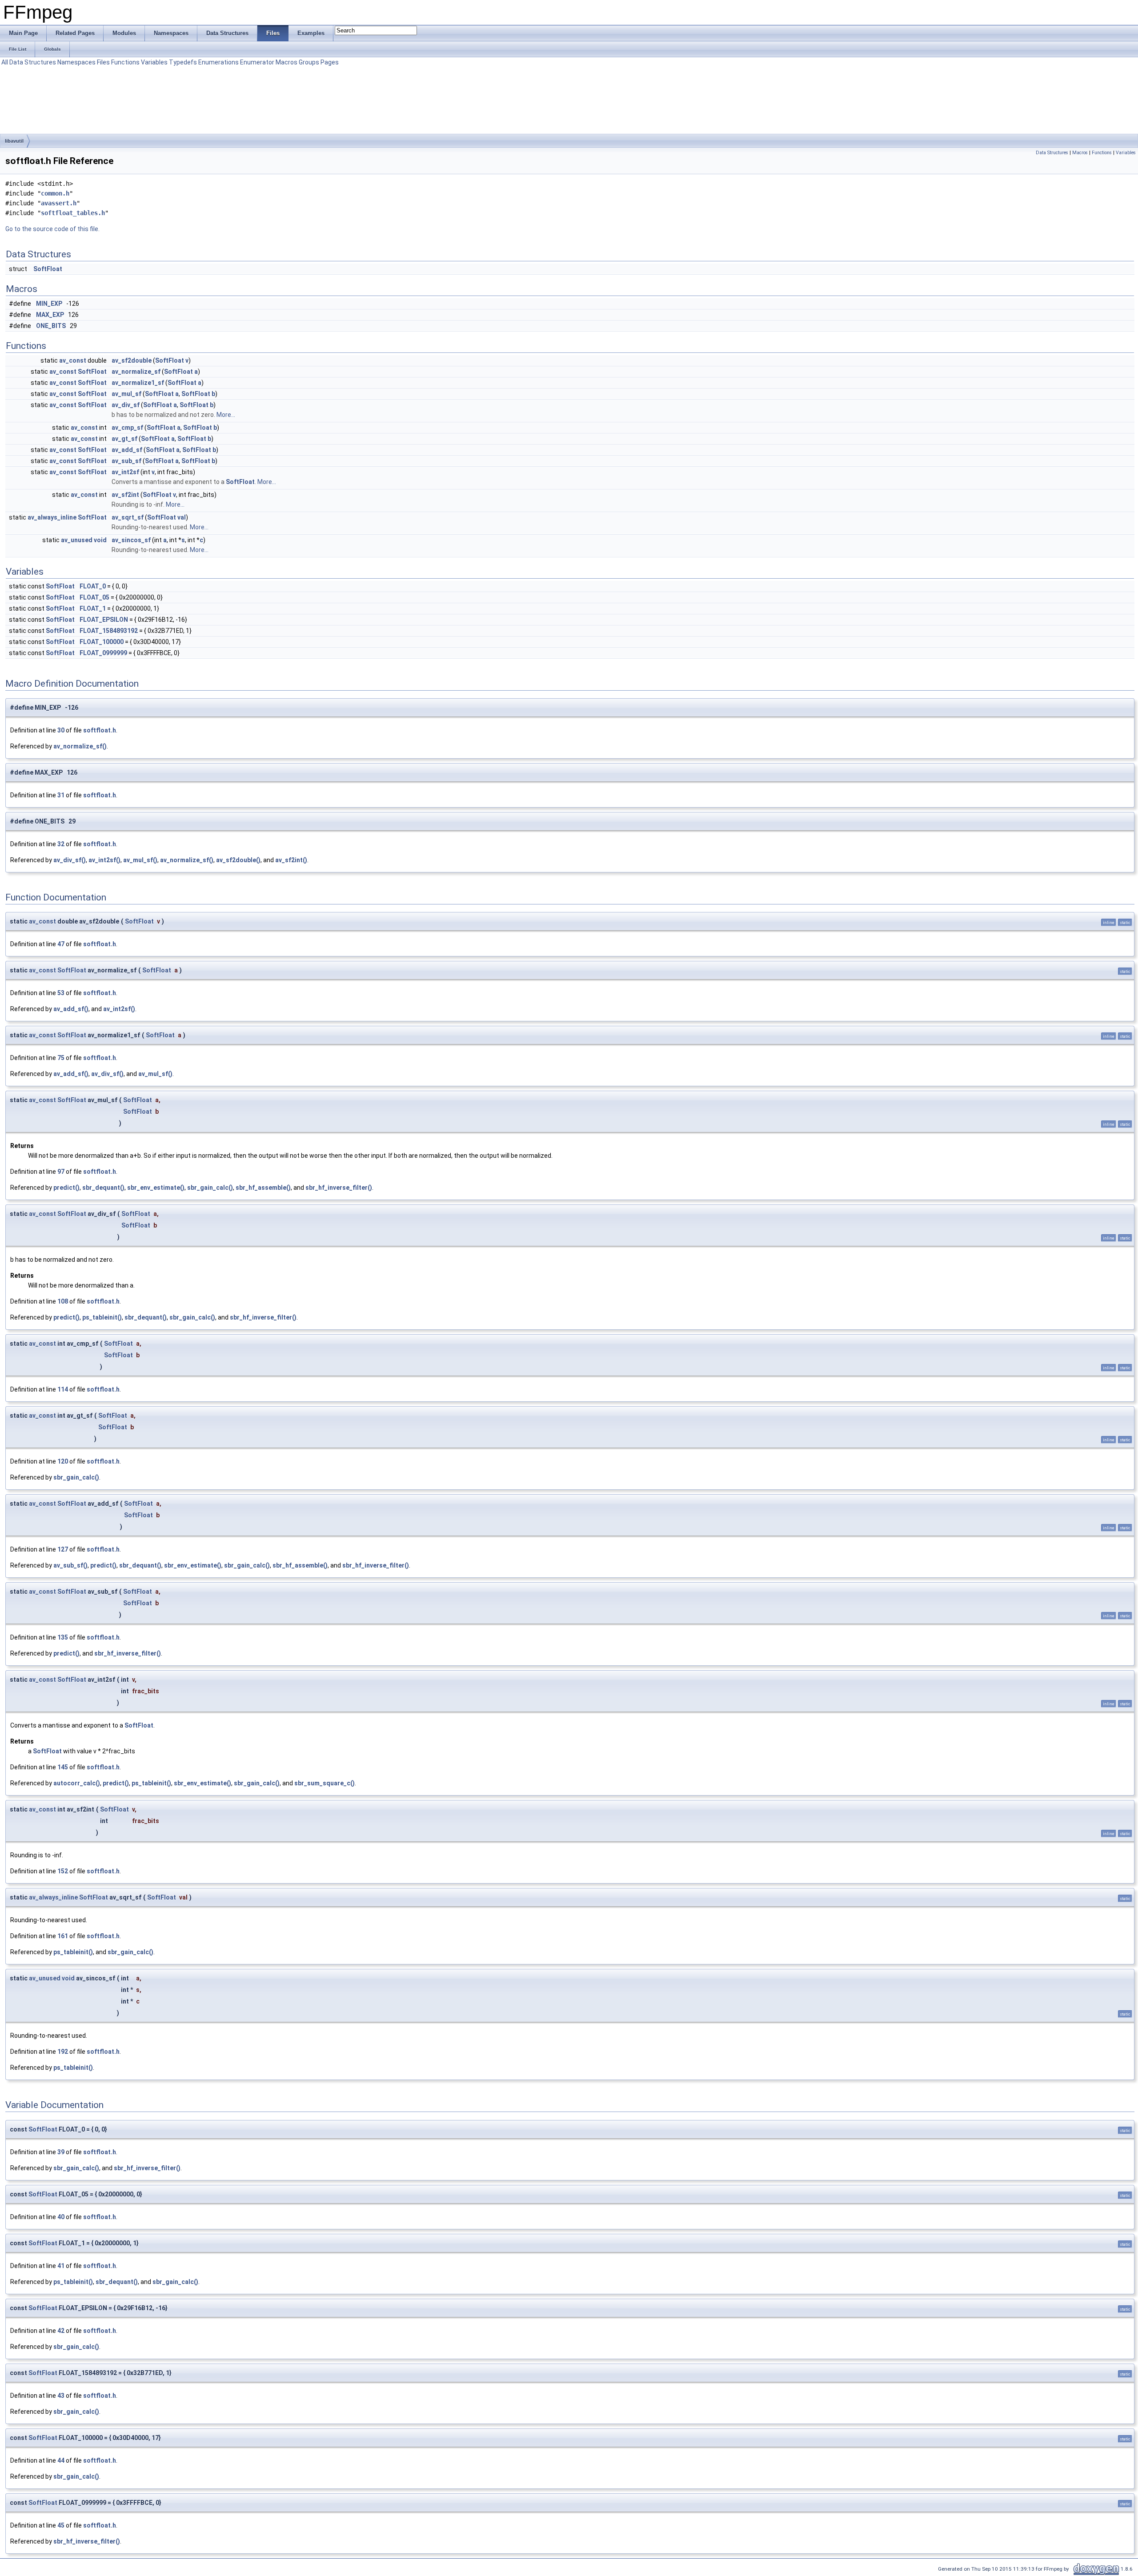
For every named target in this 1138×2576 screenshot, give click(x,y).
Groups (309, 62)
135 (63, 1637)
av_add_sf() (71, 1009)
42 (61, 2331)
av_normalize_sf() (80, 746)
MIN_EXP (49, 304)
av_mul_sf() (140, 860)
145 (63, 1767)
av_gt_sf (124, 439)
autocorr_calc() (77, 1783)
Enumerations (218, 62)
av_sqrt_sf (128, 517)
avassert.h (59, 203)
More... (226, 415)
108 (63, 1301)
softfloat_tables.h (73, 213)
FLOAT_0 (93, 586)
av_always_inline (52, 517)
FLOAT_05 (94, 597)
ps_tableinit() (102, 1317)
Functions (125, 62)
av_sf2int (125, 495)
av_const (73, 360)
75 (61, 1058)
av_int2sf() (104, 860)
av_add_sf (127, 450)
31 (61, 795)
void (100, 540)
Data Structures (33, 62)
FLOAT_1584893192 (109, 631)
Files (103, 62)
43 (61, 2396)
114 (63, 1389)
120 (63, 1461)
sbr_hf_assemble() (263, 1188)
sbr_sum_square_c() (325, 1783)
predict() (66, 1188)
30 (61, 730)
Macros (287, 62)
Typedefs (183, 62)
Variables (154, 62)
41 (61, 2266)
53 (61, 993)
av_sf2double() (238, 860)
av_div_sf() (70, 860)
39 (61, 2152)
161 (63, 1936)
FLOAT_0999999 (103, 653)
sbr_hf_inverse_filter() (339, 1188)
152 (63, 1871)
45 (61, 2525)
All (5, 62)
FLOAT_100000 (102, 642)
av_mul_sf (126, 394)
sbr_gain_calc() (210, 1188)
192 (63, 2052)
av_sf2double (132, 360)
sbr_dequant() (103, 1188)
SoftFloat (48, 269)
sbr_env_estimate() (156, 1188)
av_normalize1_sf (138, 383)
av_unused (77, 540)
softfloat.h (100, 730)
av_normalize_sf (136, 372)
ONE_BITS (51, 326)
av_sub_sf (126, 461)
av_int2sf (125, 472)
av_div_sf (126, 405)
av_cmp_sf (127, 428)
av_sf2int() (291, 860)
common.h (55, 193)
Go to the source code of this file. (52, 229)
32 (61, 844)
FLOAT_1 (93, 608)
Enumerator (257, 62)
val (182, 517)
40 (61, 2217)
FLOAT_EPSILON (104, 620)
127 (63, 1549)
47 (61, 944)
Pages (330, 62)
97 (61, 1172)
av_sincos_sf (131, 540)
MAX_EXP (50, 315)
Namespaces (76, 62)
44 (61, 2460)
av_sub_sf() (70, 1565)
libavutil (14, 141)
